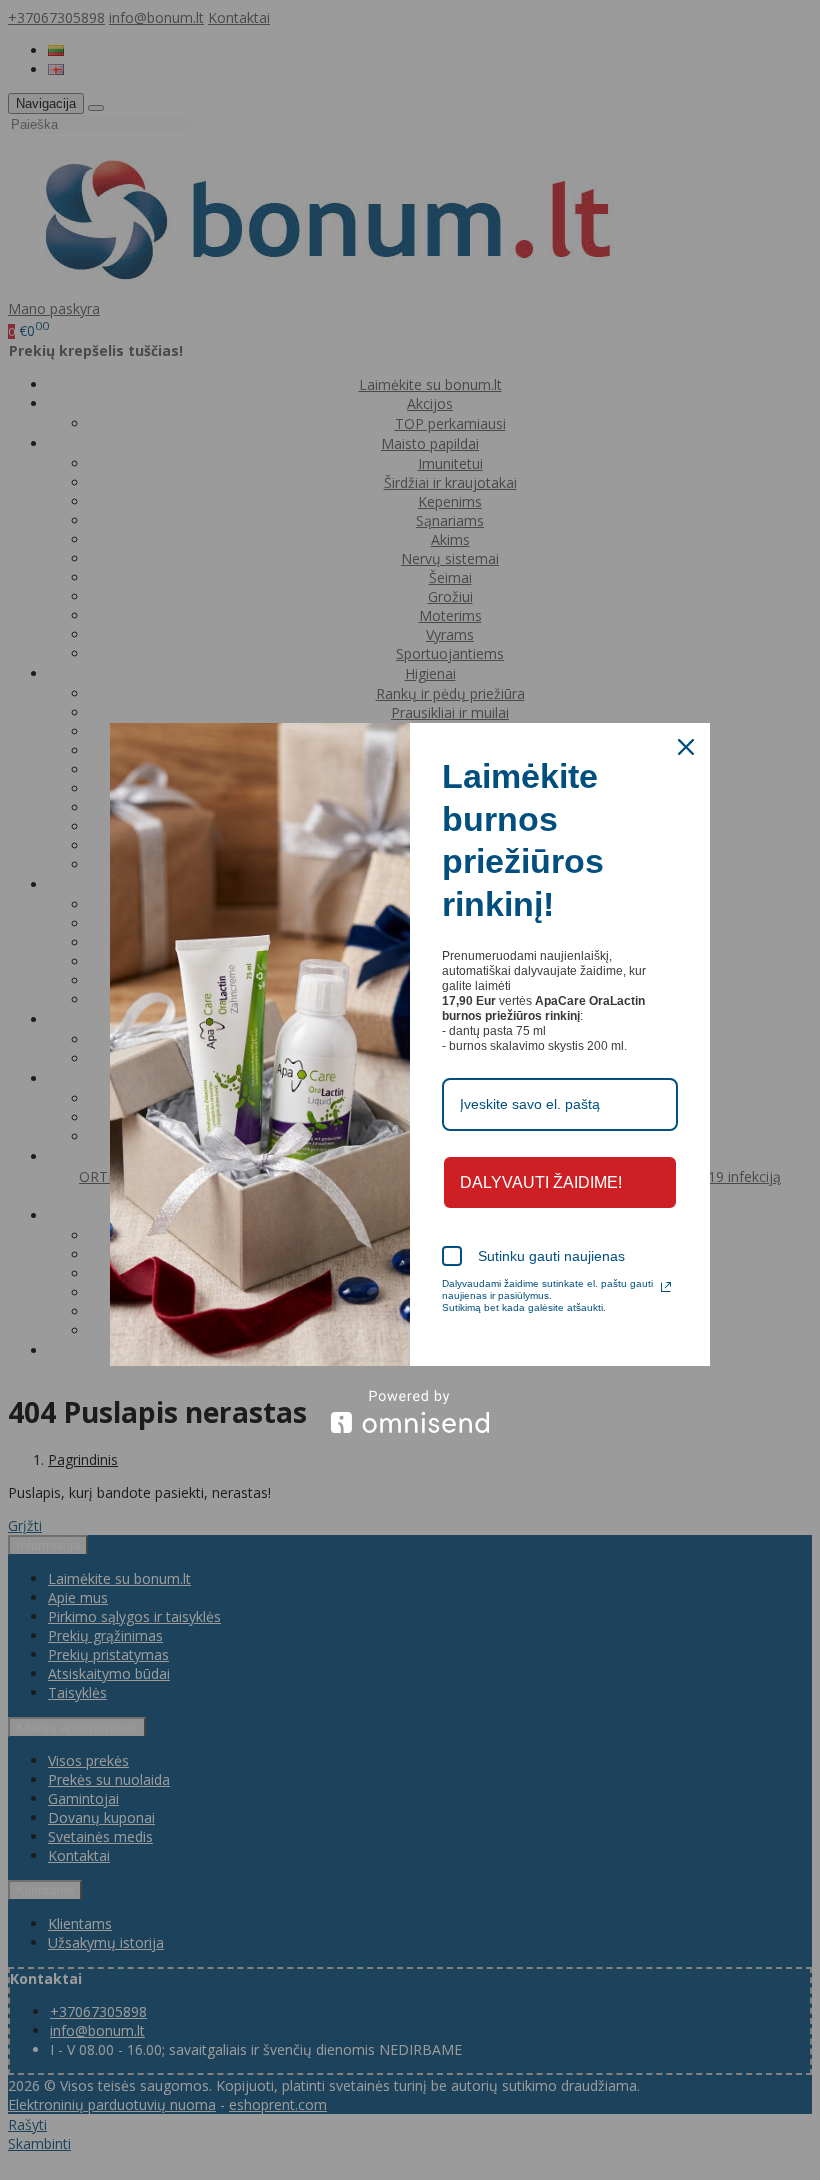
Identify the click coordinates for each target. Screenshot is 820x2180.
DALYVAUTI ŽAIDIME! (541, 1182)
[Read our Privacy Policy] (666, 1287)
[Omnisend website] (410, 1411)
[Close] (686, 747)
